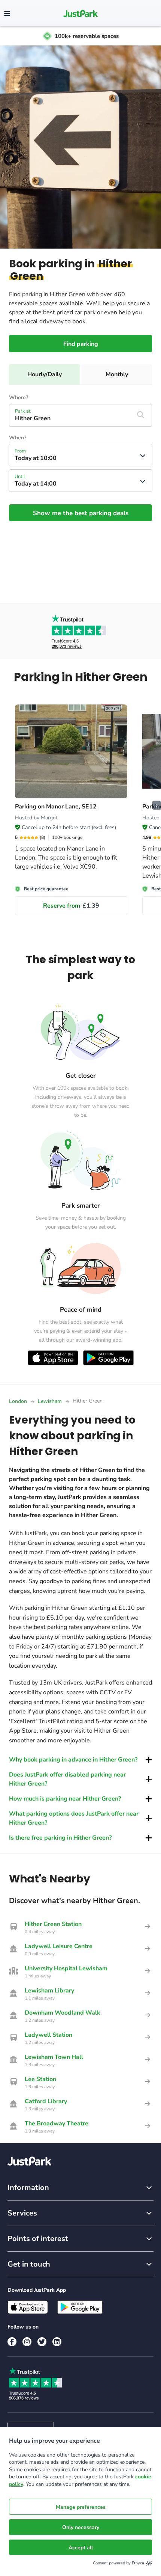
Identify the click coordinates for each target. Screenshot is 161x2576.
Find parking (81, 344)
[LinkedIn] (57, 2342)
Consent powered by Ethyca (119, 2563)
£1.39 (71, 906)
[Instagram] (27, 2342)
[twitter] (42, 2342)
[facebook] (12, 2342)
